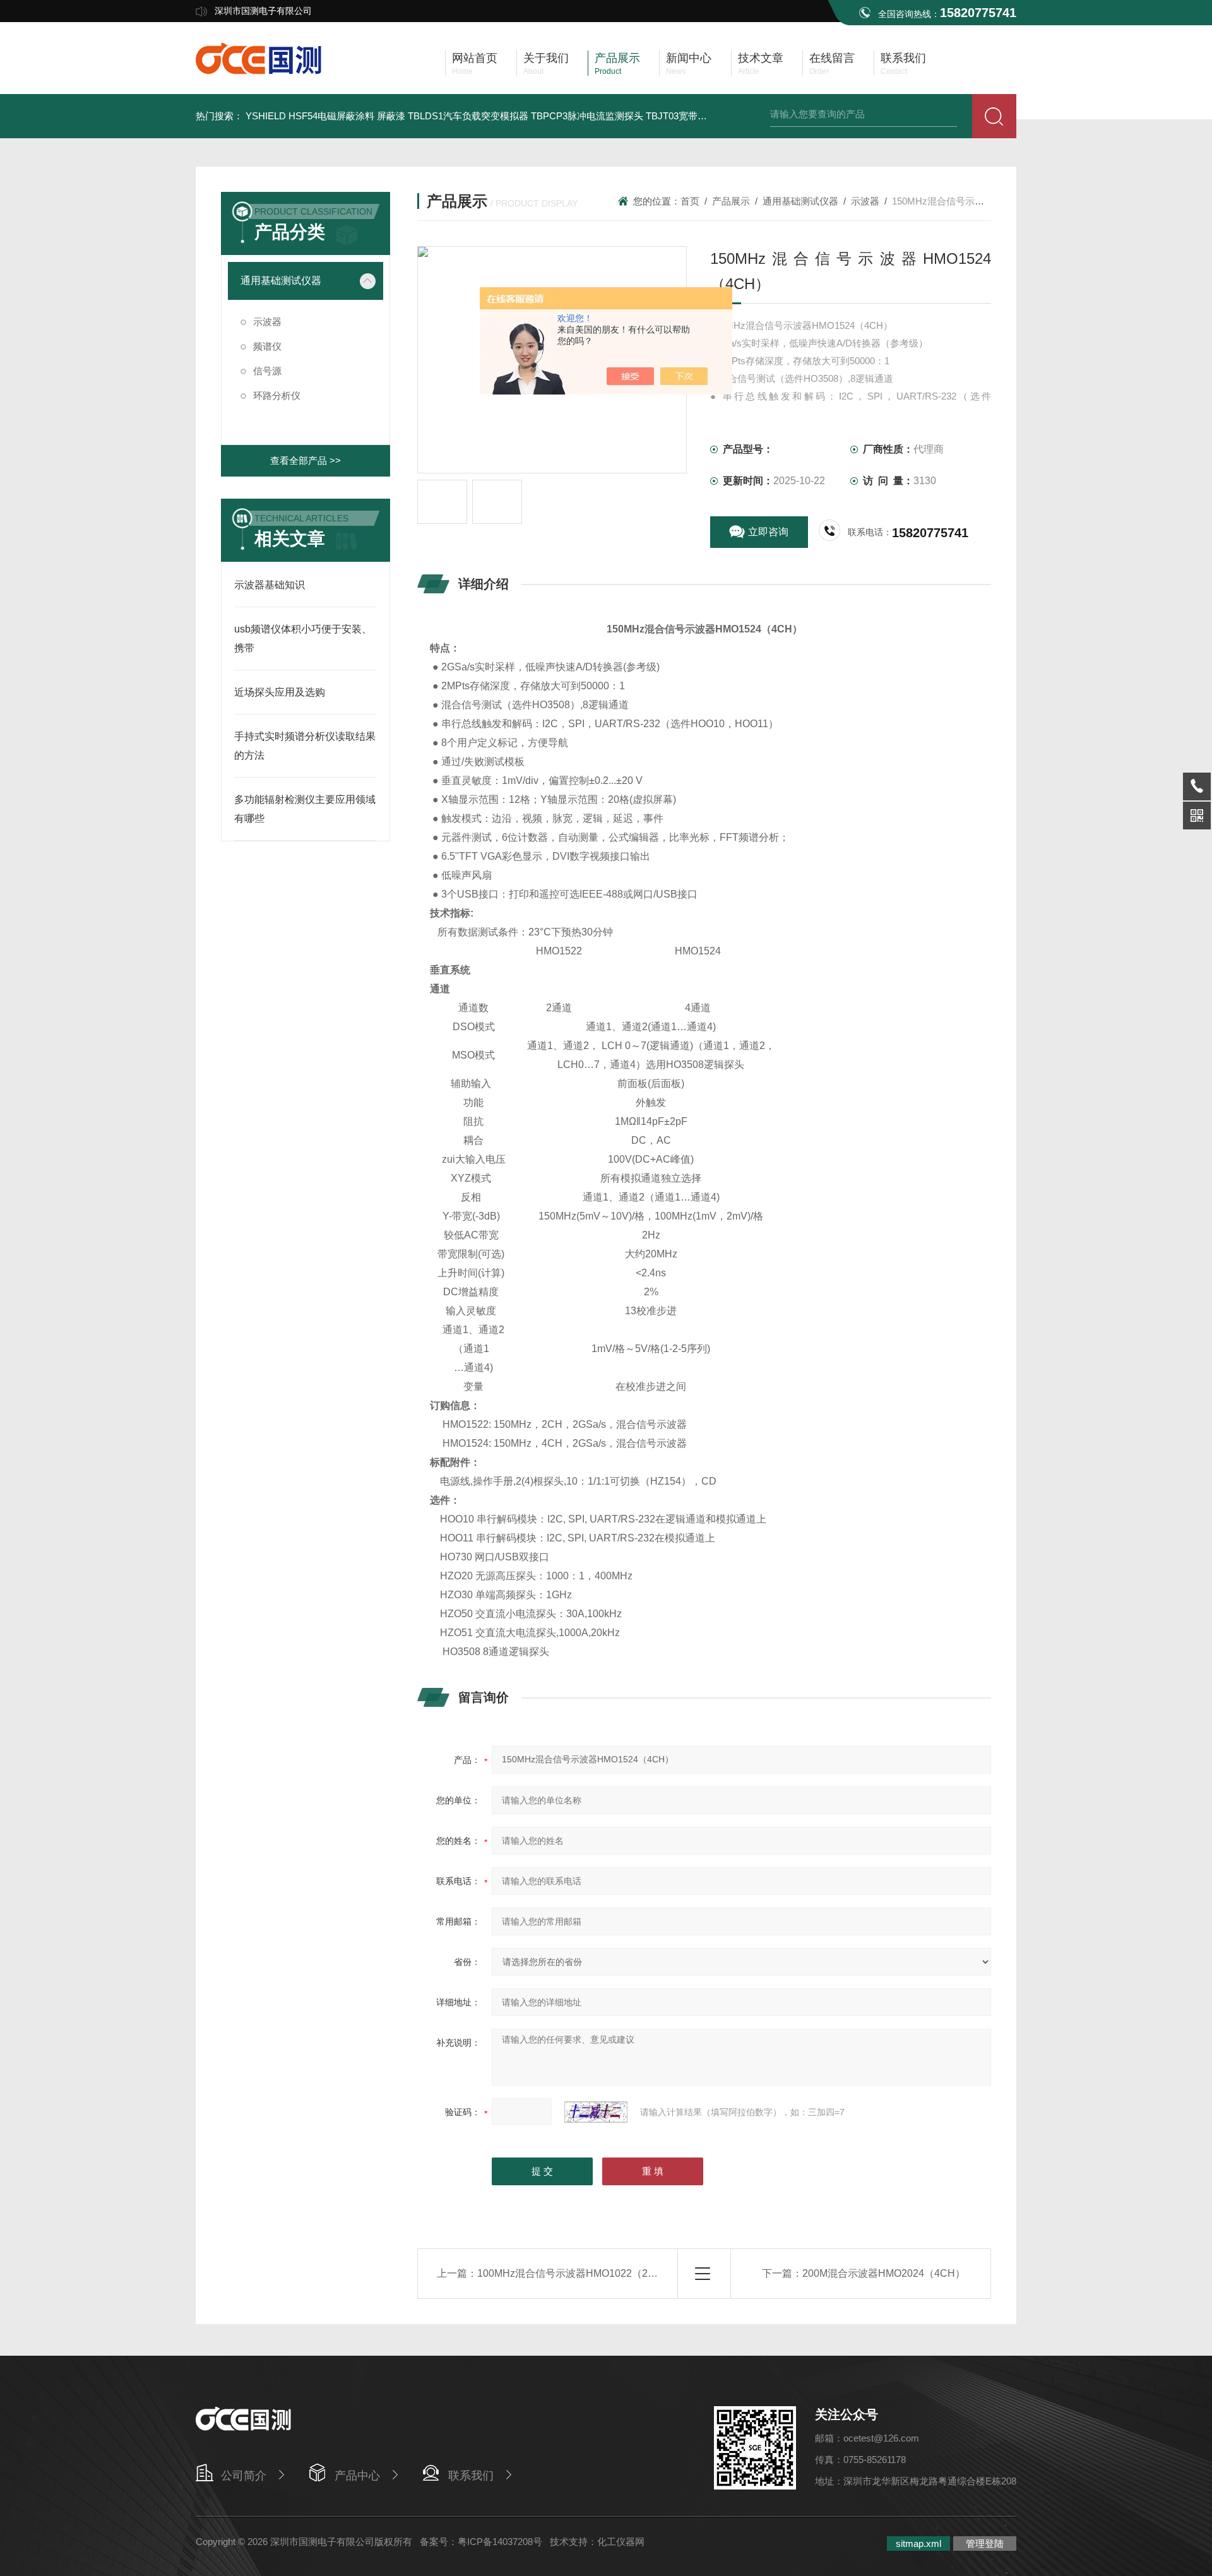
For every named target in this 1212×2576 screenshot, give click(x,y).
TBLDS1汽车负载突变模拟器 (468, 116)
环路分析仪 (277, 395)
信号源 (267, 371)
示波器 (267, 322)
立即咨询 (768, 532)
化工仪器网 (621, 2542)
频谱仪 (267, 346)
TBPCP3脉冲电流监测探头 (587, 116)
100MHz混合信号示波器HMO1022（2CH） (575, 2273)
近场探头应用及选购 (280, 692)
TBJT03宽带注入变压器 (695, 116)
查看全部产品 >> (306, 460)
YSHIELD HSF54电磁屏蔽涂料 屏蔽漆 (325, 116)
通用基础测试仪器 (281, 281)
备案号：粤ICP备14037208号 (481, 2542)
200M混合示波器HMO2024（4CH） (884, 2273)
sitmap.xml (918, 2543)
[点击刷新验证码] (596, 2112)
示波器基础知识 (270, 585)
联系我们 (471, 2476)
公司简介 (244, 2476)
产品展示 (731, 201)
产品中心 (357, 2476)
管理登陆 (985, 2543)
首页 (690, 201)
